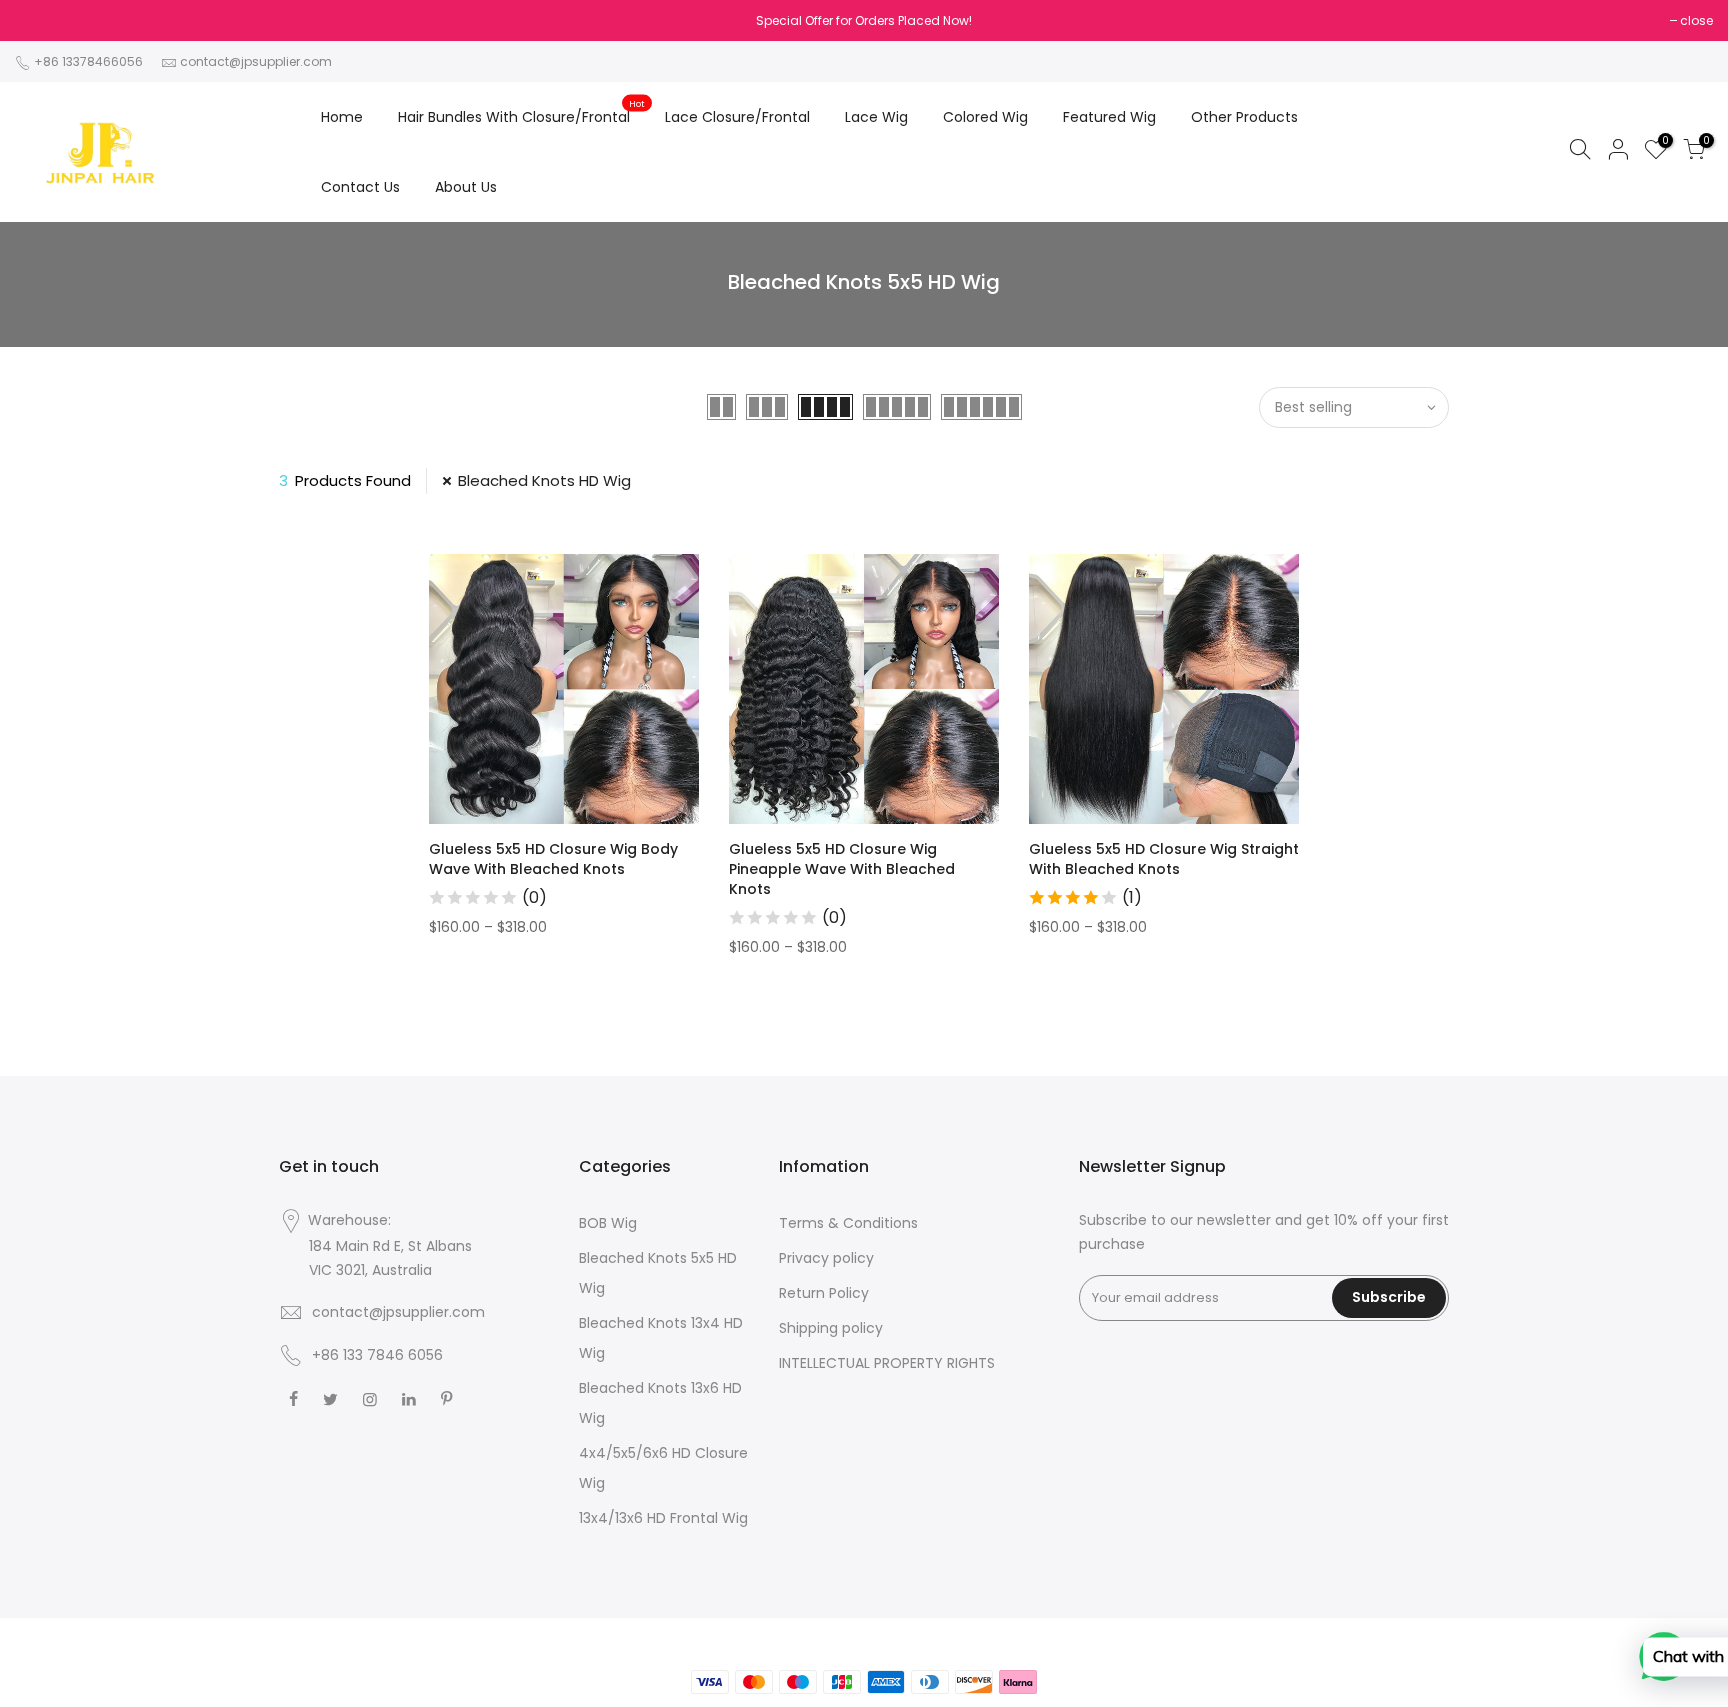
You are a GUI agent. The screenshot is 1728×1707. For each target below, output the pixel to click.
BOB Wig (608, 1223)
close (1696, 20)
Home (342, 117)
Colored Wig (985, 117)
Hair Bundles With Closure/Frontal (522, 113)
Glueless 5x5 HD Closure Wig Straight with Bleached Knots (1164, 859)
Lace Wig (876, 117)
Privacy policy (826, 1258)
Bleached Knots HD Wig (544, 480)
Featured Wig (1109, 117)
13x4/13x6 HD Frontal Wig (663, 1518)
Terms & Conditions (848, 1223)
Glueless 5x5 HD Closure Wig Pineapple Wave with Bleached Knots (842, 869)
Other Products (1244, 117)
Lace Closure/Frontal (737, 117)
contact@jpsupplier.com (256, 61)
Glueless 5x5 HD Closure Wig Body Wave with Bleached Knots (553, 859)
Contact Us (360, 187)
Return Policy (824, 1293)
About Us (466, 187)
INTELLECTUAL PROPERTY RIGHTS (887, 1363)
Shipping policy (831, 1328)
